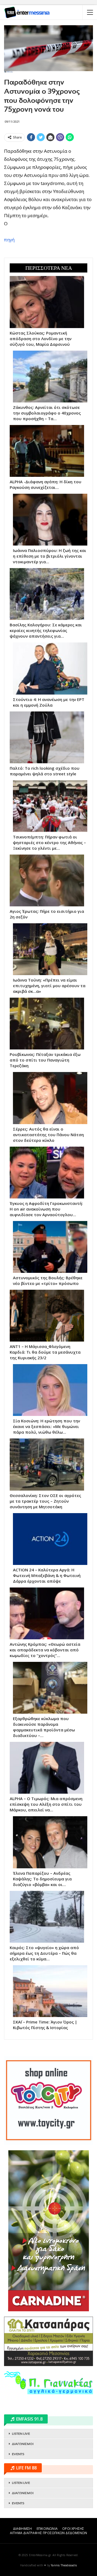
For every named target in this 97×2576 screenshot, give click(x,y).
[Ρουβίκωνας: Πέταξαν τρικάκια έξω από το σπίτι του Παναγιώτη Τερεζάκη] (47, 1024)
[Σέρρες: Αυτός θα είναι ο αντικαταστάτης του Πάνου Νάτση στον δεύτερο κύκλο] (50, 1098)
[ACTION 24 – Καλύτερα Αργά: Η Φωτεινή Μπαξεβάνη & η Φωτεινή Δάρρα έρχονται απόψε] (50, 1539)
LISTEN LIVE (21, 2434)
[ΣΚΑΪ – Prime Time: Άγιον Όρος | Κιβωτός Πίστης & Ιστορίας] (50, 1991)
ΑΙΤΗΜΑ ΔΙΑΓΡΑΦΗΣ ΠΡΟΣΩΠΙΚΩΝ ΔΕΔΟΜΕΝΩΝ (48, 2533)
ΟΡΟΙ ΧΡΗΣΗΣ (73, 2529)
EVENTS (18, 2454)
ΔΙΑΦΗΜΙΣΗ (22, 2529)
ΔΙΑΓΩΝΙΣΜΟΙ (23, 2444)
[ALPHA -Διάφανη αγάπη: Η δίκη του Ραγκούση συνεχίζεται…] (47, 451)
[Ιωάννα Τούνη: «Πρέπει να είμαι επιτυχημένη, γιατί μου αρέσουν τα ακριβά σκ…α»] (50, 949)
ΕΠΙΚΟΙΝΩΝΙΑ (47, 2529)
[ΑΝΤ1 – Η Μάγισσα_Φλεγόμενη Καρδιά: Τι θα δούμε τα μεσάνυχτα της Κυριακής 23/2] (47, 1316)
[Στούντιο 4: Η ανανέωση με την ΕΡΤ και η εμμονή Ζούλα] (50, 668)
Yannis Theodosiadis (64, 2565)
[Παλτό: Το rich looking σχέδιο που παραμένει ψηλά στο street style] (47, 737)
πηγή (9, 240)
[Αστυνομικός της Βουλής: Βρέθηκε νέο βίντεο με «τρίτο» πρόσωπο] (50, 1247)
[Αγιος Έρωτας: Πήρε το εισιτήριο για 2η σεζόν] (47, 880)
